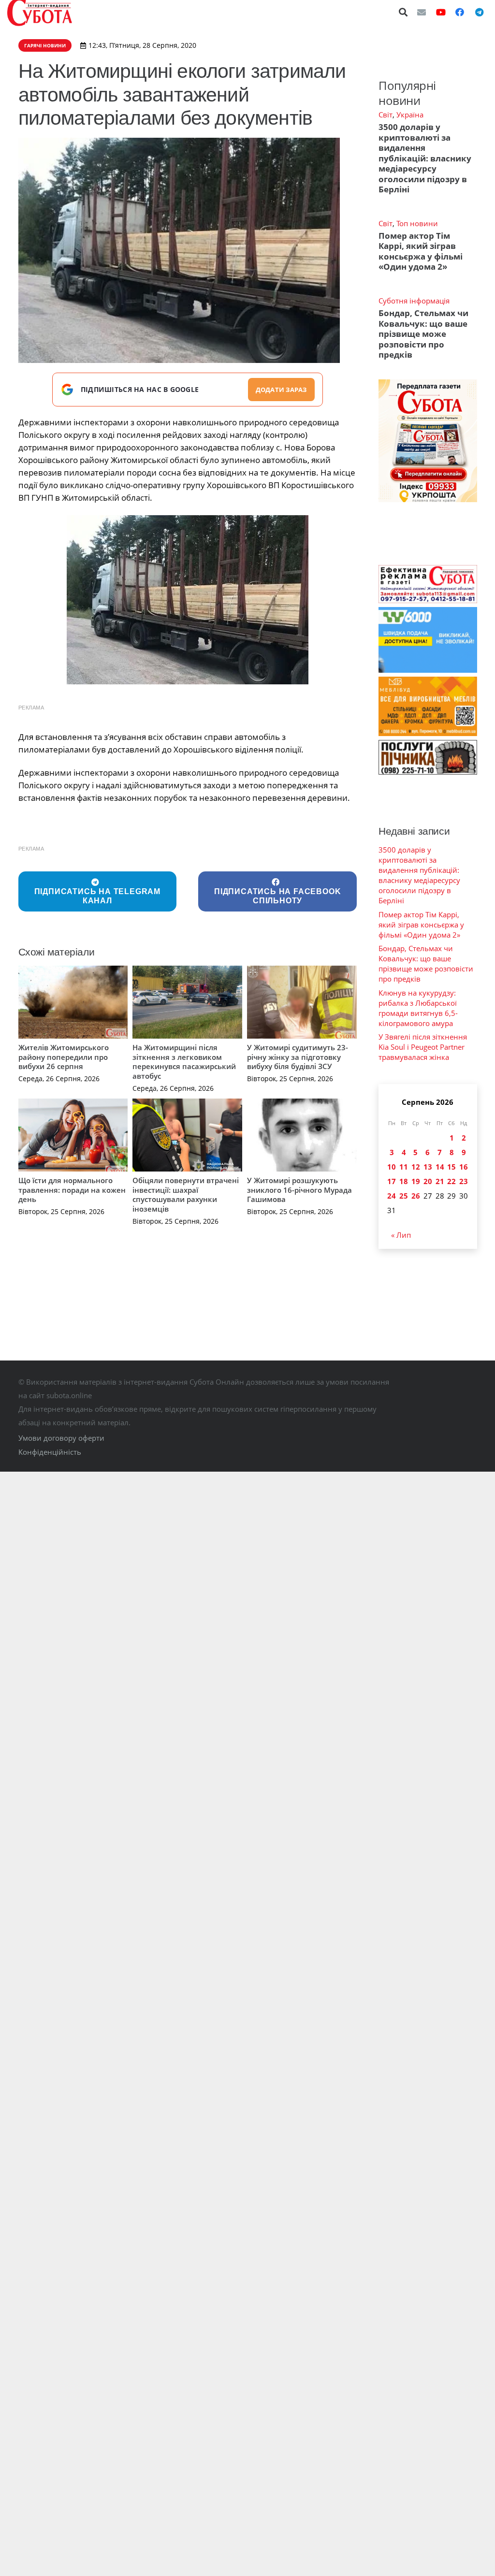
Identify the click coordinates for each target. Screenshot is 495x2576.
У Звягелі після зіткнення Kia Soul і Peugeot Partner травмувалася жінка (423, 1047)
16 (464, 1167)
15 (451, 1167)
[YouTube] (441, 12)
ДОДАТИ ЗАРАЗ (281, 390)
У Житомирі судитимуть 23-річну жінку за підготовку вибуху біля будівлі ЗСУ (298, 1057)
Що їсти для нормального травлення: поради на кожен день (72, 1190)
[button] (404, 12)
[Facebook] (460, 12)
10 (392, 1167)
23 (464, 1181)
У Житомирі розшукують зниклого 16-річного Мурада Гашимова (299, 1190)
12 (416, 1167)
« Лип (401, 1235)
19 (416, 1181)
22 (451, 1181)
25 (404, 1196)
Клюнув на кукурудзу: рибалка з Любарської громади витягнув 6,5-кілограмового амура (418, 1008)
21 (440, 1181)
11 (404, 1167)
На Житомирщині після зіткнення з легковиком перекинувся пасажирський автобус (184, 1062)
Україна (410, 115)
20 (428, 1181)
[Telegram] (479, 12)
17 (392, 1181)
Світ (386, 115)
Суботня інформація (414, 301)
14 (440, 1167)
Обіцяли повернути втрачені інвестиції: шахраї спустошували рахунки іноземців (186, 1194)
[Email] (422, 12)
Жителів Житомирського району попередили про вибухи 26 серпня (64, 1057)
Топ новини (417, 223)
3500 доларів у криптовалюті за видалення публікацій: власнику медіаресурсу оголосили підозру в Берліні (425, 158)
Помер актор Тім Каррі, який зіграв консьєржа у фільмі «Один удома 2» (421, 251)
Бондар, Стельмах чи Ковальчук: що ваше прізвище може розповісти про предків (423, 334)
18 (404, 1181)
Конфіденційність (50, 1452)
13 (428, 1167)
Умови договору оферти (61, 1438)
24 (392, 1196)
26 (416, 1196)
